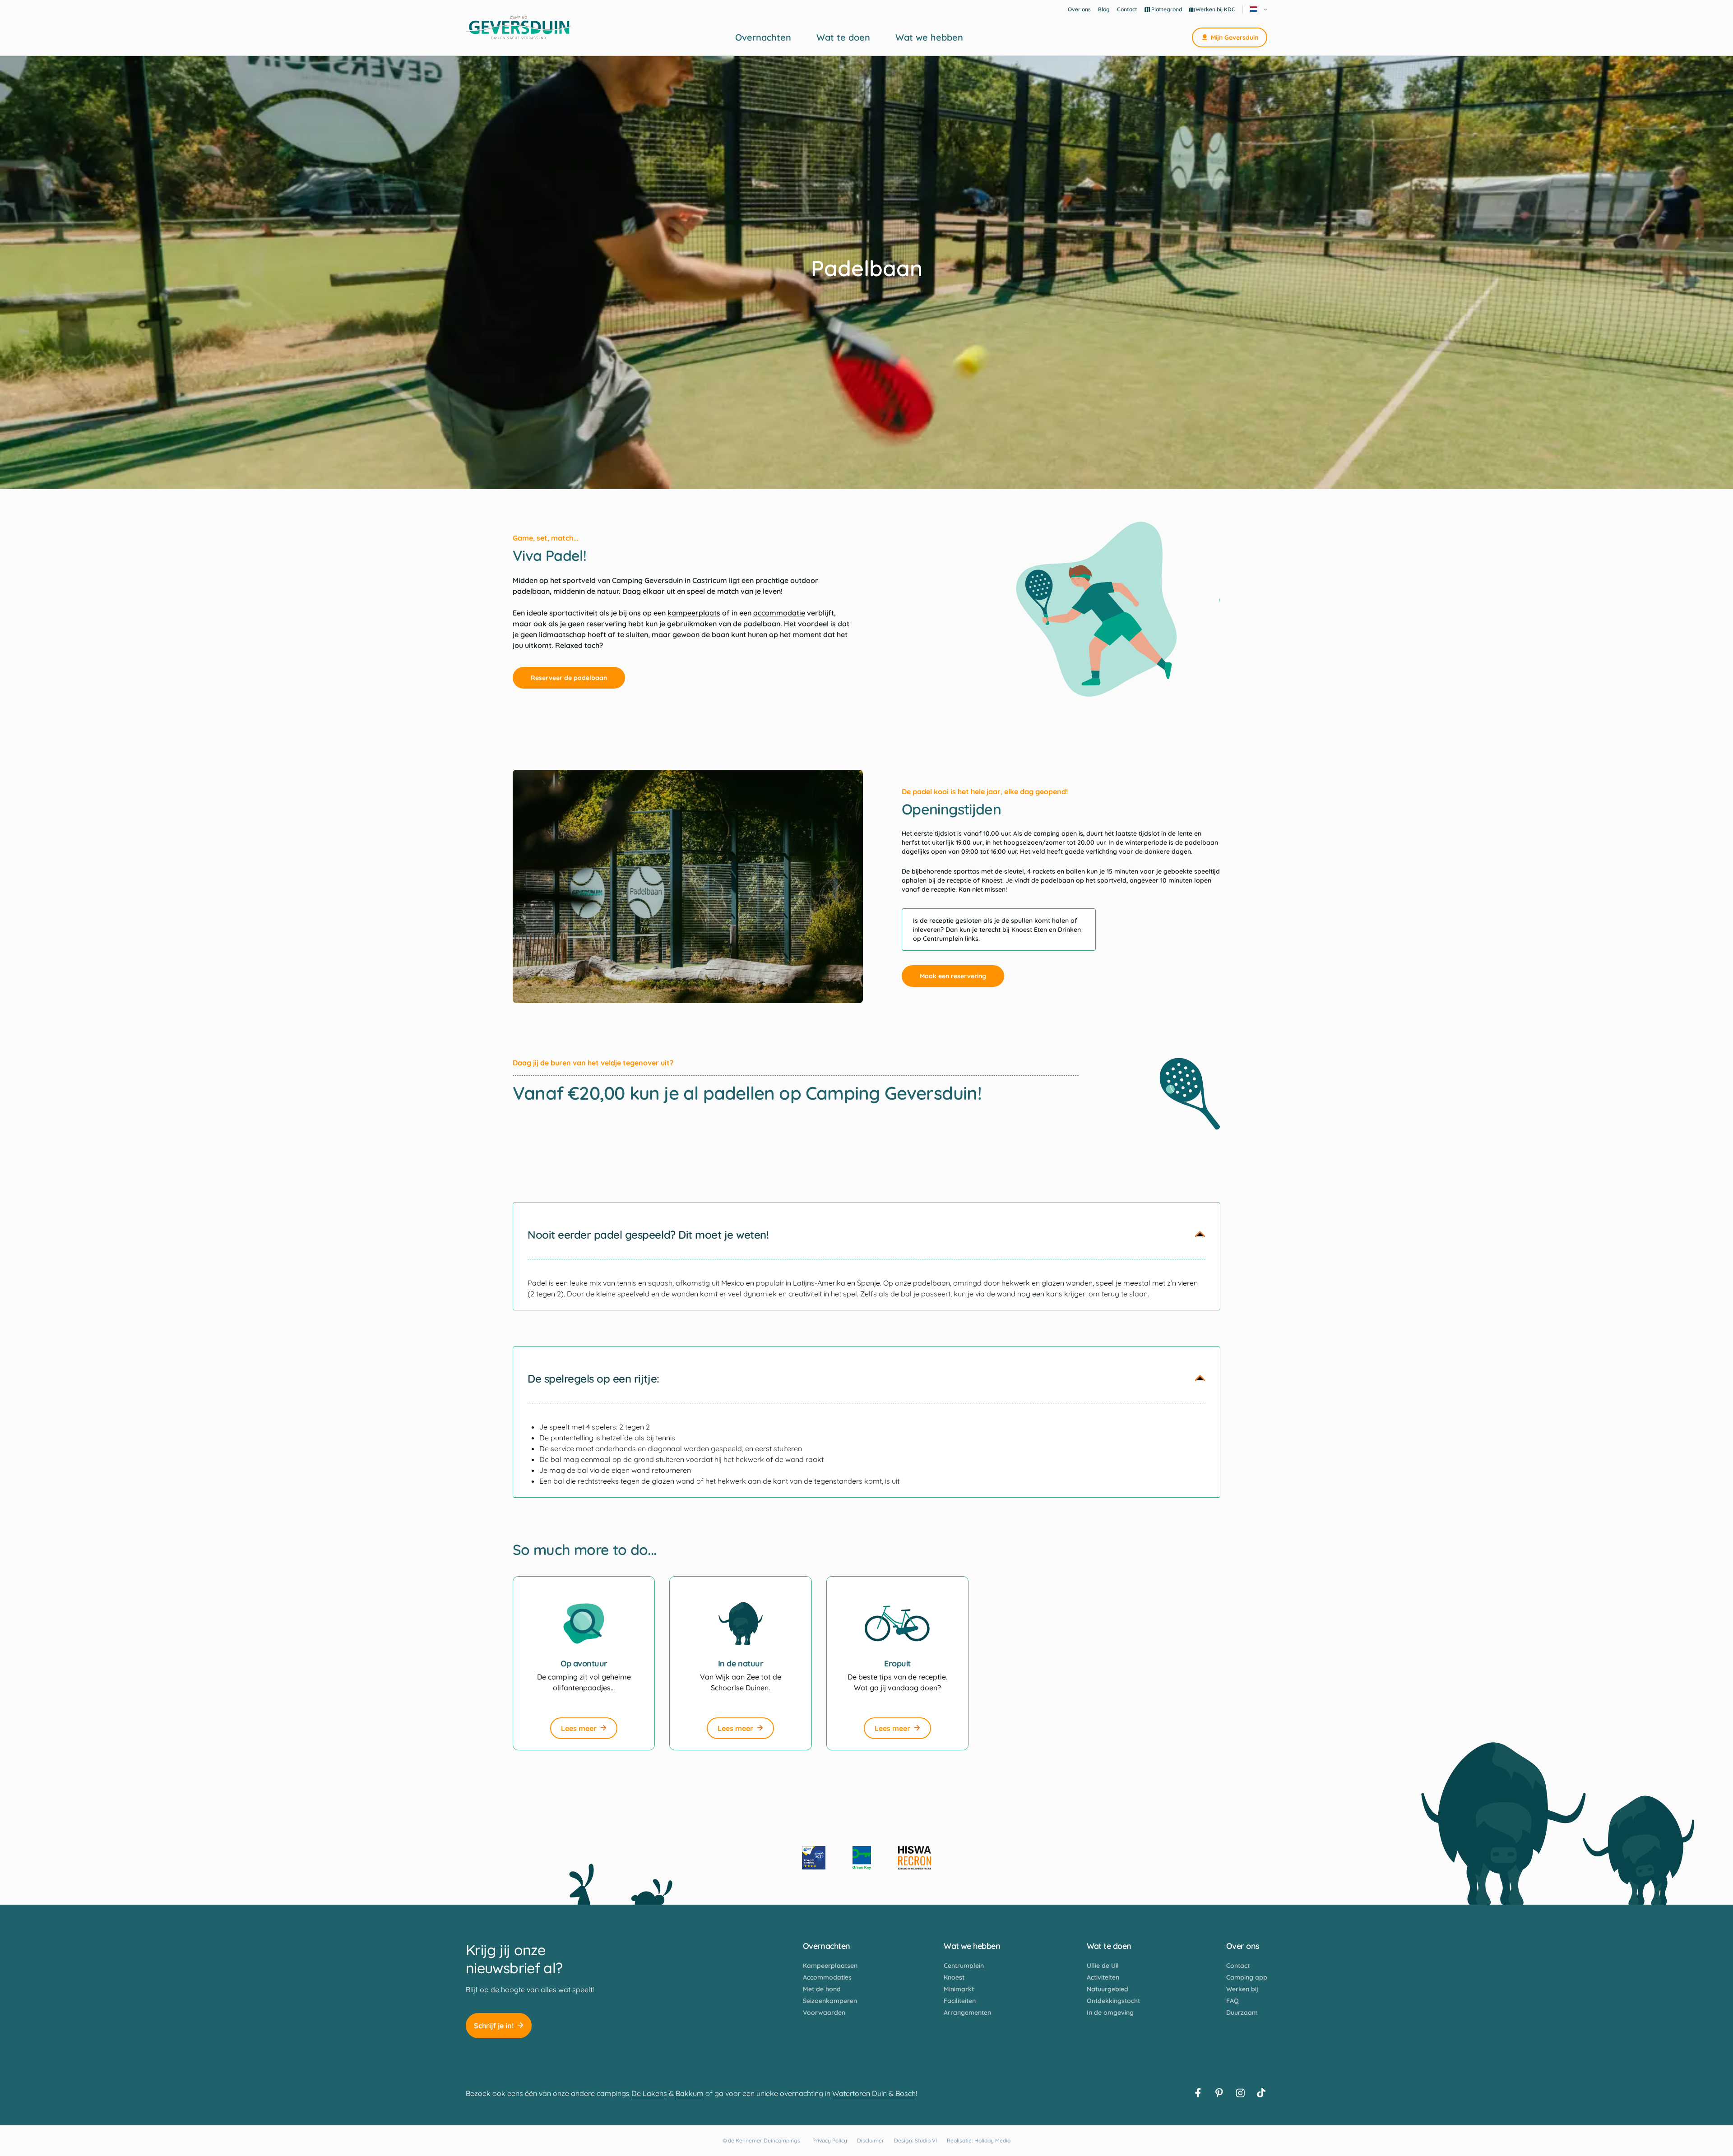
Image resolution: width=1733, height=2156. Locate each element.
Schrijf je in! (494, 2026)
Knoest (954, 1977)
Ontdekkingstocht (1113, 2001)
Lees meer (579, 1728)
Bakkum (690, 2093)
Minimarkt (959, 1989)
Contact (1127, 9)
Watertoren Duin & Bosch (874, 2093)
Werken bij (1242, 1989)
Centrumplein (964, 1966)
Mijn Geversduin (1235, 37)
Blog (1104, 9)
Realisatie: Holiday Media (979, 2140)
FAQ (1233, 2001)
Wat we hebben (929, 37)
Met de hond (822, 1989)
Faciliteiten (960, 2001)
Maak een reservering (953, 976)
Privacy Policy (830, 2140)
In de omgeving (1110, 2013)
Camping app (1247, 1977)
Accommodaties (827, 1977)
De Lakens (649, 2093)
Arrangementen (967, 2013)
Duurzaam (1242, 2013)
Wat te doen (843, 37)
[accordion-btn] (1200, 1235)
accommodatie (779, 613)
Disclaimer (871, 2140)
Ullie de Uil (1103, 1966)
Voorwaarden (824, 2013)
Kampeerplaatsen (830, 1966)
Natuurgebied (1107, 1989)
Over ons (1079, 9)
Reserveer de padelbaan (569, 678)
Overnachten (763, 37)
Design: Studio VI (915, 2140)
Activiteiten (1103, 1977)
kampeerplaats (694, 613)
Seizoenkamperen (830, 2001)
